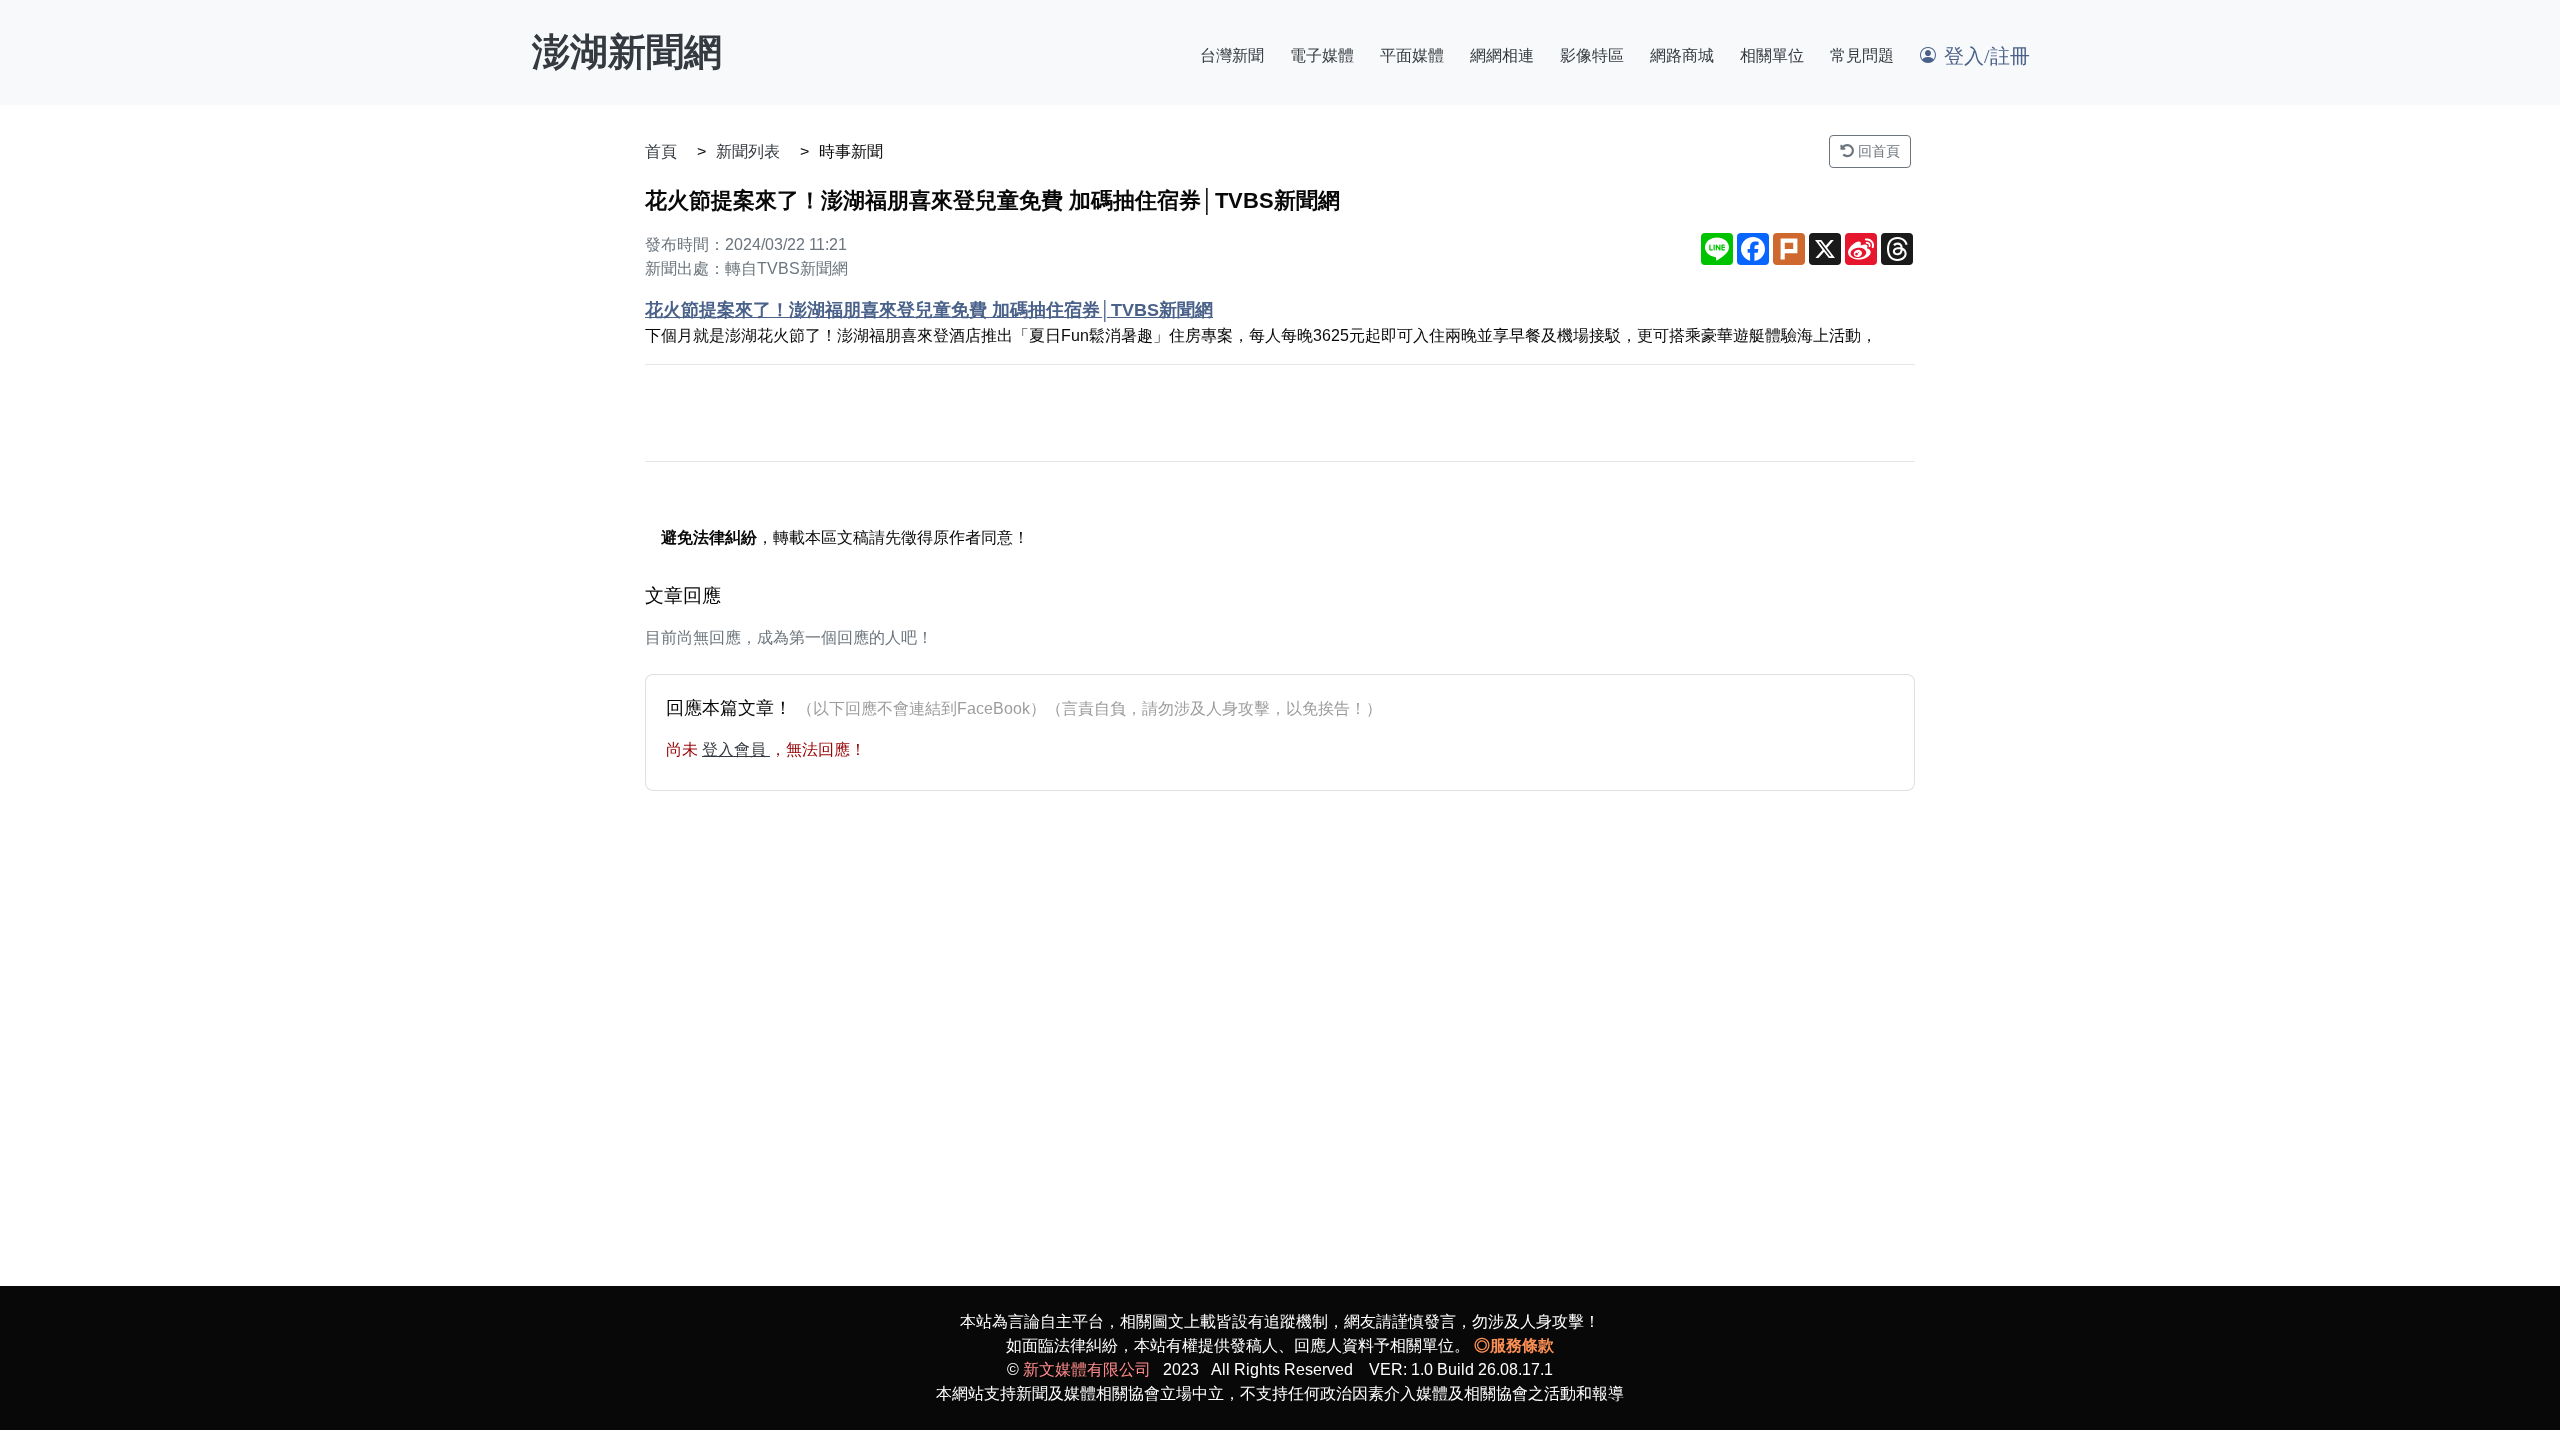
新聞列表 (748, 151)
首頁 (661, 151)
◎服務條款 (1514, 1345)
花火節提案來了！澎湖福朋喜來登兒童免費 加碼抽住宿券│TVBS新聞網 (929, 310)
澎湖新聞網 (627, 52)
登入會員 (736, 749)
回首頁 (1877, 151)
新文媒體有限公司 (1087, 1369)
